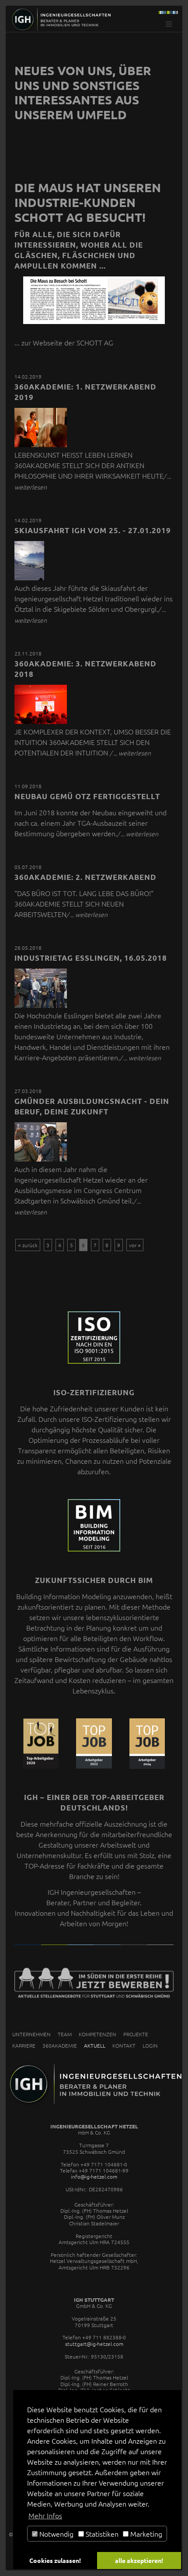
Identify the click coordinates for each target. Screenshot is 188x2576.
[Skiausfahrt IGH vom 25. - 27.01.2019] (29, 577)
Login (150, 2045)
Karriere (24, 2045)
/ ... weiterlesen (130, 753)
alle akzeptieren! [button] (139, 2560)
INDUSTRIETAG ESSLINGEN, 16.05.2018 (91, 958)
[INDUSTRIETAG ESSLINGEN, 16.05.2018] (41, 1005)
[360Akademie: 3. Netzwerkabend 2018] (41, 721)
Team (65, 2034)
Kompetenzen (97, 2034)
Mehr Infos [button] (45, 2515)
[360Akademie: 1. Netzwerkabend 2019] (41, 444)
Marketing (145, 2534)
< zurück (28, 1245)
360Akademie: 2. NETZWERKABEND (85, 877)
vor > (135, 1245)
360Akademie (60, 2045)
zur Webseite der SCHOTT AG (67, 342)
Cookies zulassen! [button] (55, 2560)
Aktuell (95, 2045)
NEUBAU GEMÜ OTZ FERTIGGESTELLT (87, 796)
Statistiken (101, 2534)
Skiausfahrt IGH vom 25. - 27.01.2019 (93, 530)
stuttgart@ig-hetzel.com (94, 2344)
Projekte (136, 2034)
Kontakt (124, 2045)
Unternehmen (31, 2034)
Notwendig (56, 2534)
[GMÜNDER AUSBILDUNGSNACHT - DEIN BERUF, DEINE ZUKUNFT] (41, 1159)
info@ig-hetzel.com (94, 2176)
